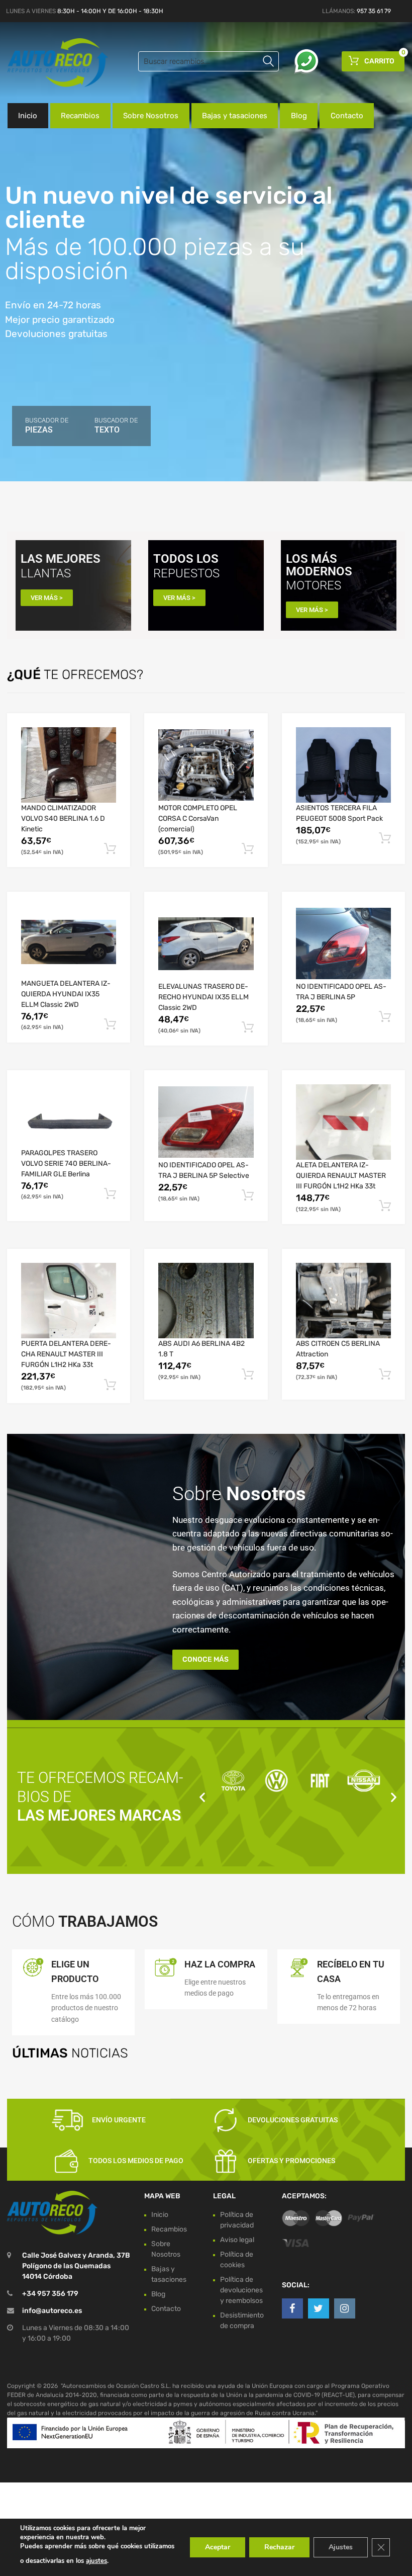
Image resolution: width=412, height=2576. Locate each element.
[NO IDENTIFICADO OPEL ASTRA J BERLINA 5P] (343, 943)
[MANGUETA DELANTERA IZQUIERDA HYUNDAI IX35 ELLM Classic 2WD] (69, 942)
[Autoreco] (50, 63)
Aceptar (218, 2547)
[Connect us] (292, 2308)
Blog (299, 116)
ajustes (96, 2561)
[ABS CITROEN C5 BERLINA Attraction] (343, 1301)
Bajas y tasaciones (235, 116)
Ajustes (341, 2547)
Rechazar (279, 2547)
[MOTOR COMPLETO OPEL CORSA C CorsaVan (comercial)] (206, 765)
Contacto (347, 116)
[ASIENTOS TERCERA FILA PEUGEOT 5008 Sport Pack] (343, 765)
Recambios (80, 116)
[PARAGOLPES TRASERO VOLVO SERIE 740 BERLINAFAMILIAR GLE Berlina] (69, 1116)
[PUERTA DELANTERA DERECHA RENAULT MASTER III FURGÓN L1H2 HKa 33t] (69, 1301)
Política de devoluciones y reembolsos (241, 2290)
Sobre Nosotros (151, 116)
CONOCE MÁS (205, 1659)
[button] (202, 1797)
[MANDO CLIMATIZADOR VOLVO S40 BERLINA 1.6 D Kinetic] (69, 765)
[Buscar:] (209, 61)
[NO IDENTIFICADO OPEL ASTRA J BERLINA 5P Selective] (206, 1122)
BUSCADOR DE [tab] (47, 425)
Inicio (28, 116)
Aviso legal (237, 2240)
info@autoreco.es (52, 2311)
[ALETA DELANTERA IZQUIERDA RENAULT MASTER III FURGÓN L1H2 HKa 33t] (343, 1122)
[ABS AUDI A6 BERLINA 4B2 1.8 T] (206, 1301)
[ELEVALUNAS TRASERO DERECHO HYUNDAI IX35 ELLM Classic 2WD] (206, 944)
